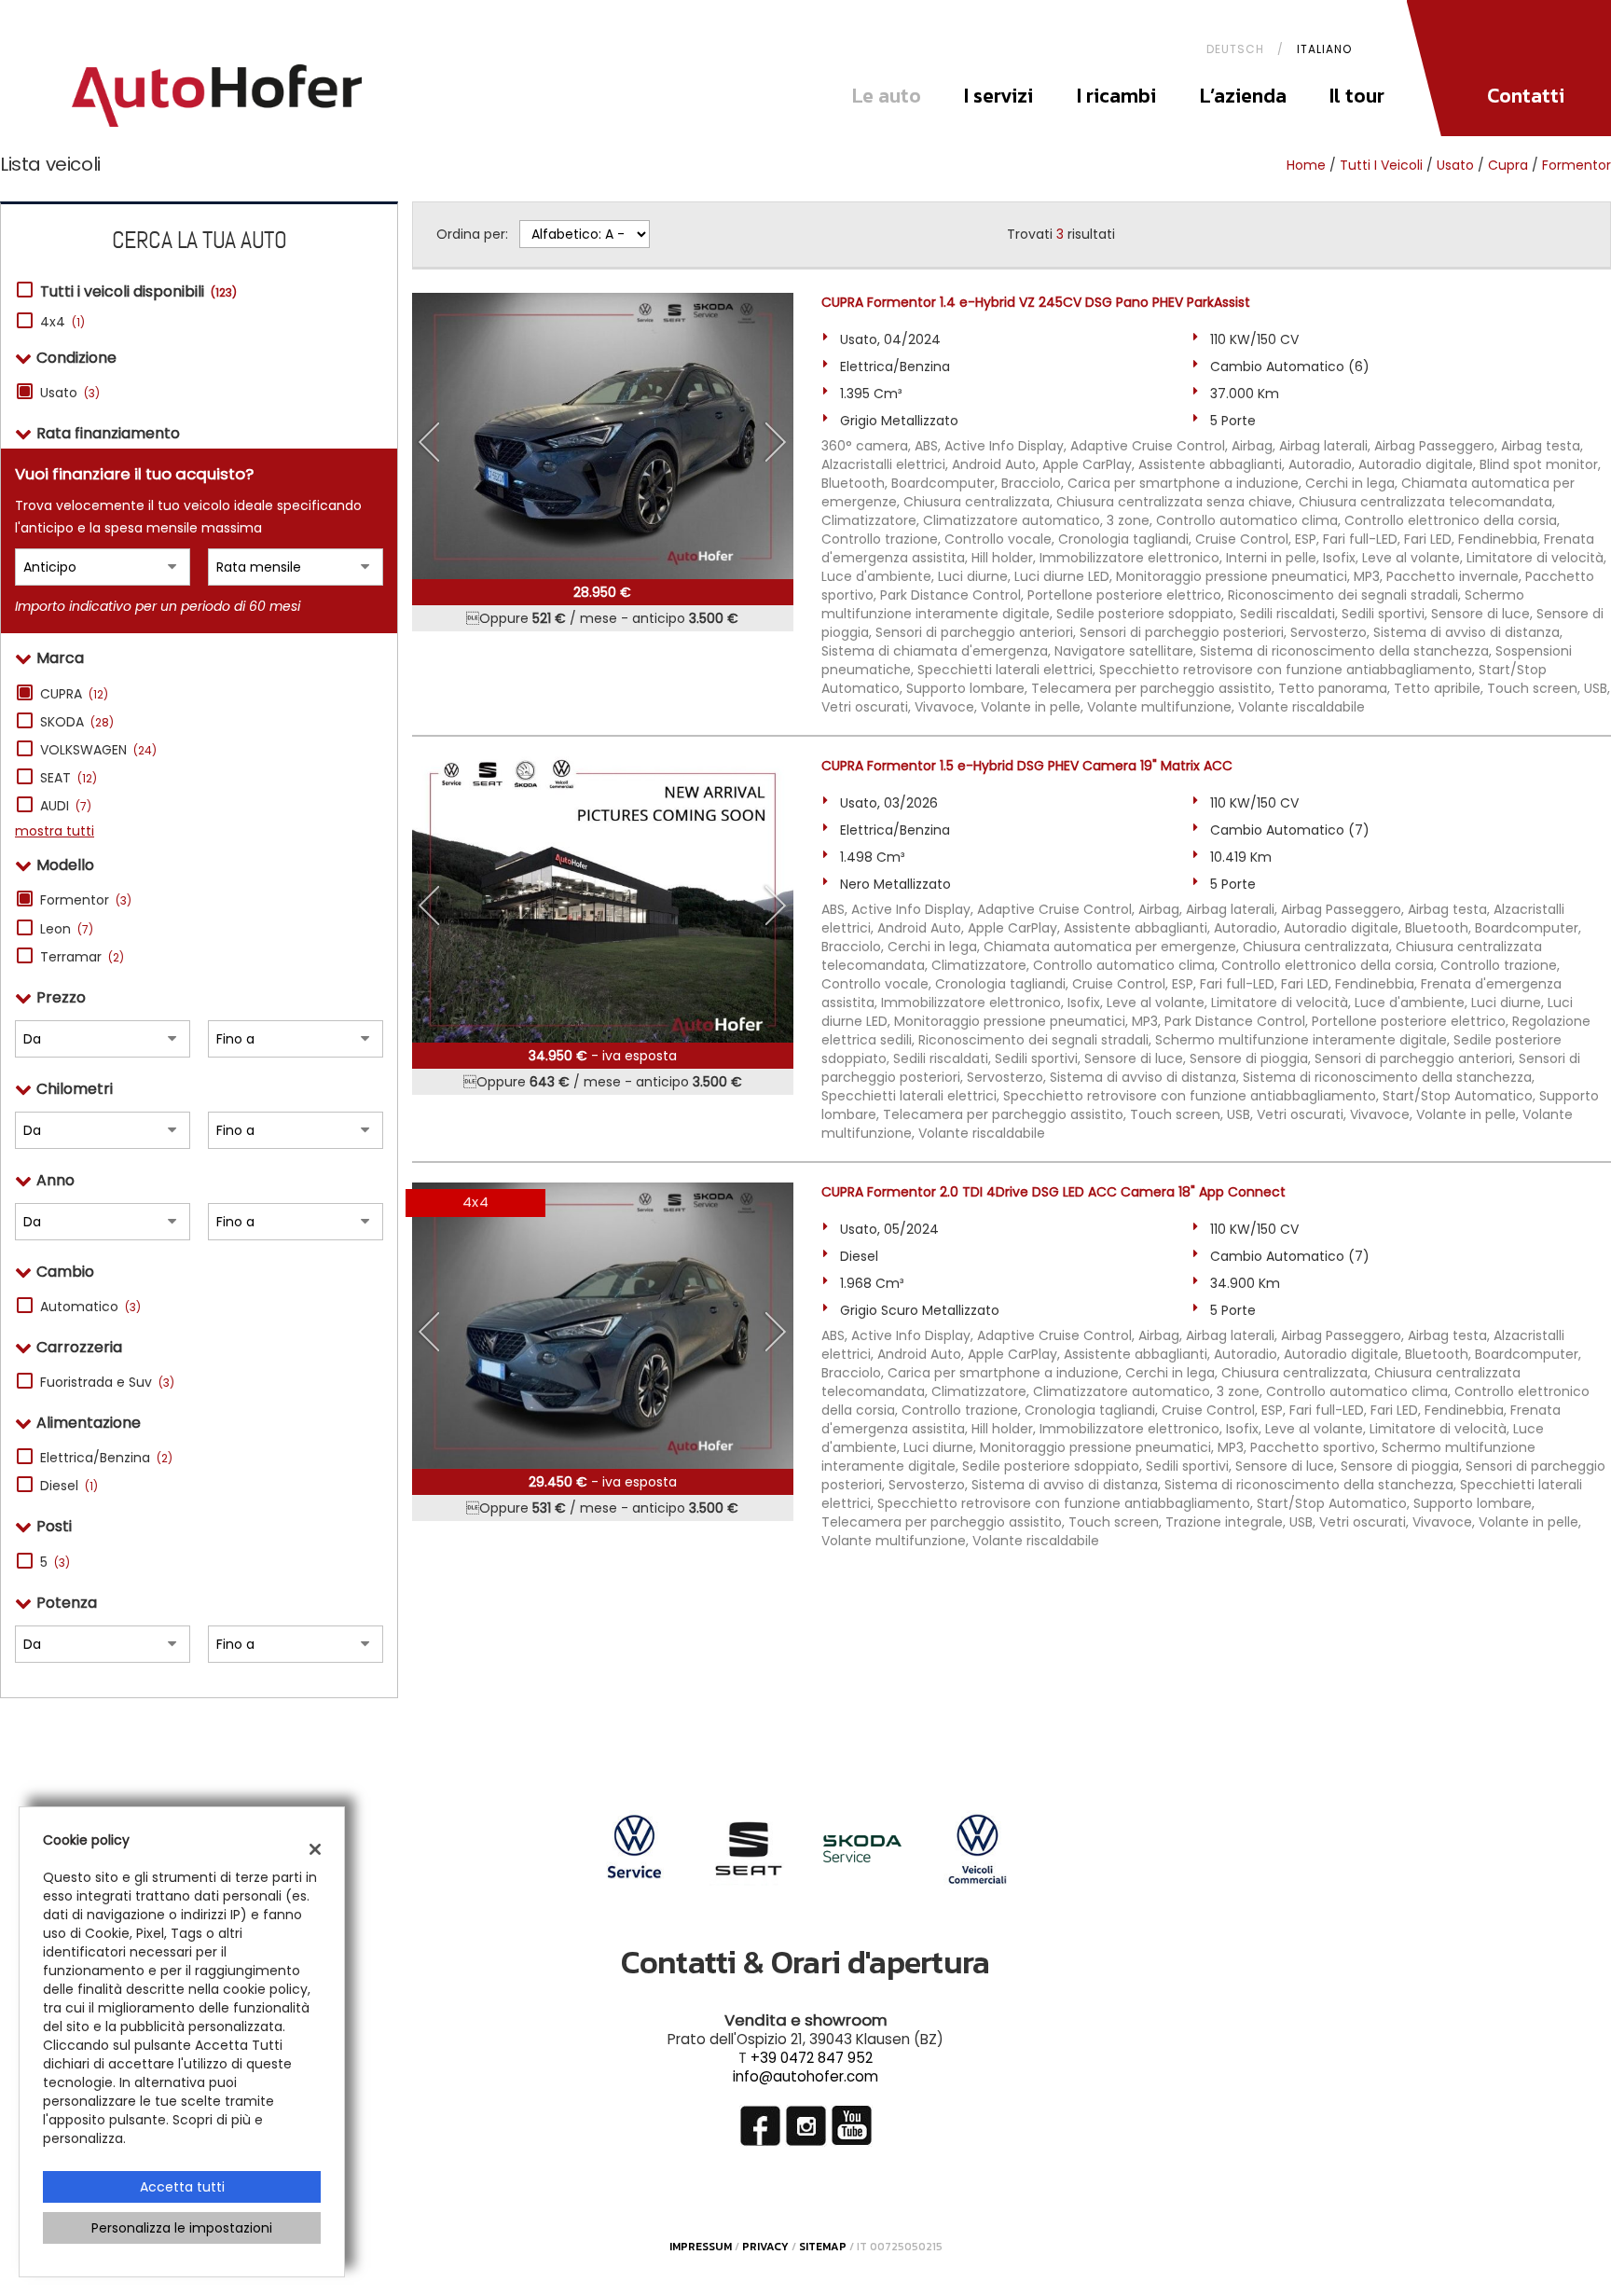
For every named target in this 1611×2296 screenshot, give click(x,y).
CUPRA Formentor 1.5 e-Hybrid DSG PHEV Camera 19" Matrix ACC (1027, 766)
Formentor (1577, 165)
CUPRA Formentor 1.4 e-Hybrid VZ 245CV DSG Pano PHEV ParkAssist (1036, 302)
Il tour (1357, 96)
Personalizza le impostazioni (182, 2228)
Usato (70, 393)
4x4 (62, 322)
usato (1455, 165)
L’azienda (1243, 96)
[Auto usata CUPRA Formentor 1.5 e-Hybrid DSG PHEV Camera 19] (603, 899)
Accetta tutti (182, 2187)
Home (1306, 165)
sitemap (823, 2247)
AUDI (66, 806)
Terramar (82, 957)
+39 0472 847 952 (812, 2058)
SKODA (77, 722)
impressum (701, 2247)
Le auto (887, 96)
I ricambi (1116, 96)
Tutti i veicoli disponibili (138, 292)
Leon (67, 929)
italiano (1324, 49)
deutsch (1235, 49)
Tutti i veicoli (1381, 165)
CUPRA (74, 694)
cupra (1508, 165)
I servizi (998, 96)
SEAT (69, 778)
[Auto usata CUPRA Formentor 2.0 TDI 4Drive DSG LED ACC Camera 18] (603, 1326)
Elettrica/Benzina (106, 1458)
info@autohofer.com (805, 2076)
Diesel (69, 1486)
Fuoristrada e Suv (107, 1382)
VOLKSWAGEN (98, 750)
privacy (765, 2247)
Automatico (90, 1307)
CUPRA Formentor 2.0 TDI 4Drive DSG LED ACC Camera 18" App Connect (1053, 1192)
